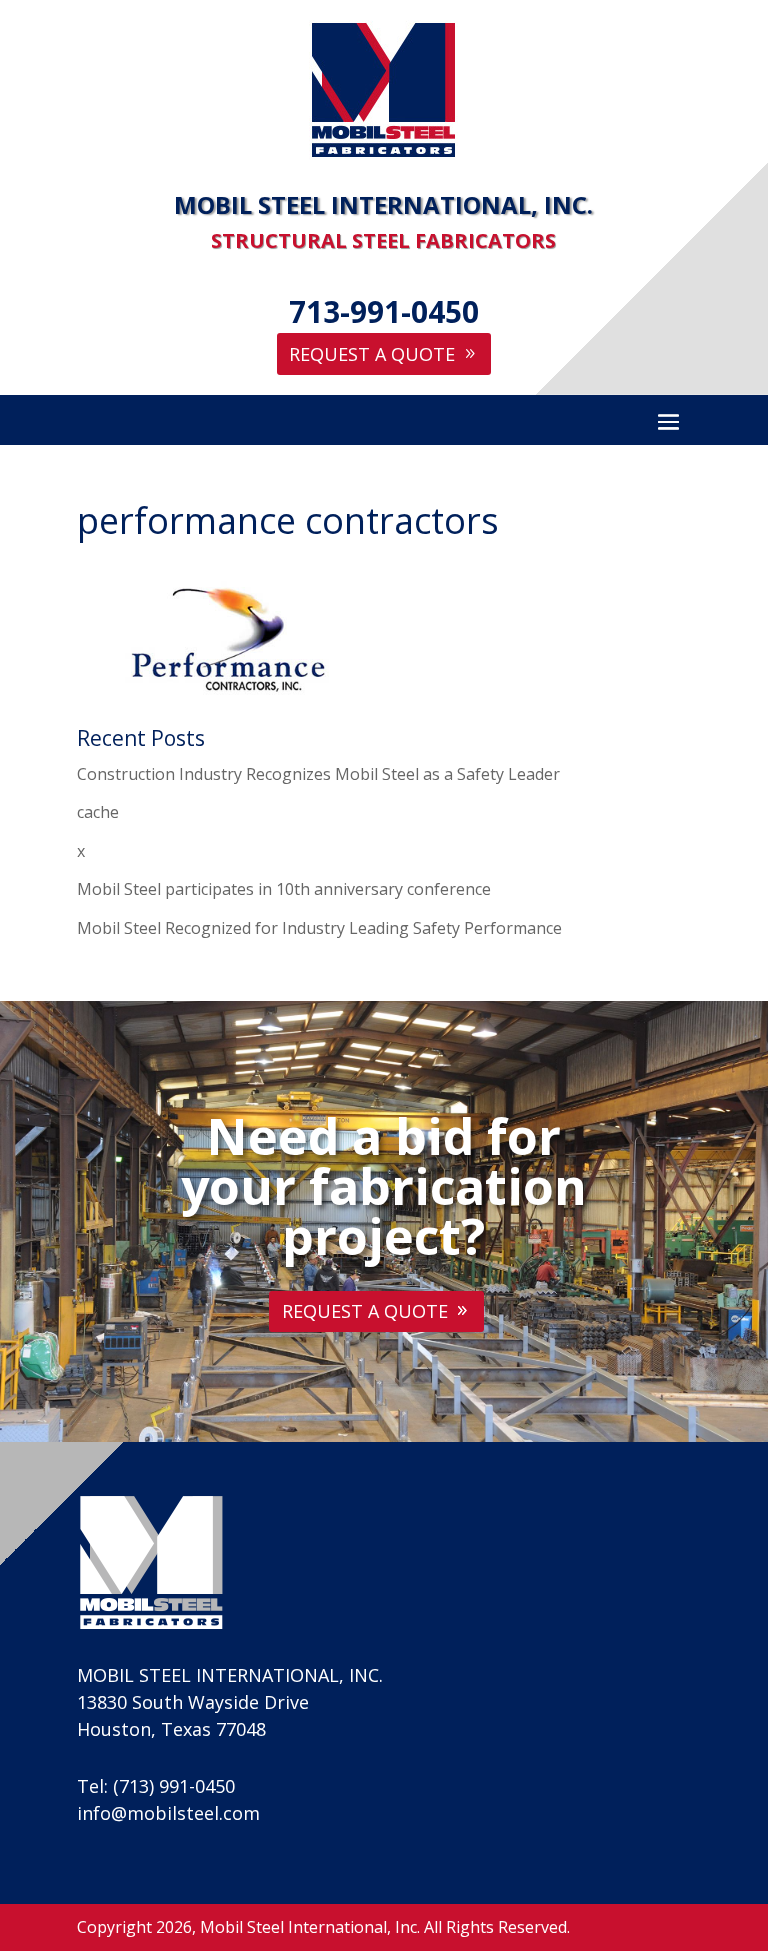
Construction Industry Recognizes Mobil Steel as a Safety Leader (318, 774)
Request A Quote (372, 354)
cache (98, 812)
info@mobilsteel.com (168, 1813)
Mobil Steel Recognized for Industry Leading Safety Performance (319, 928)
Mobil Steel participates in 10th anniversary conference (284, 889)
